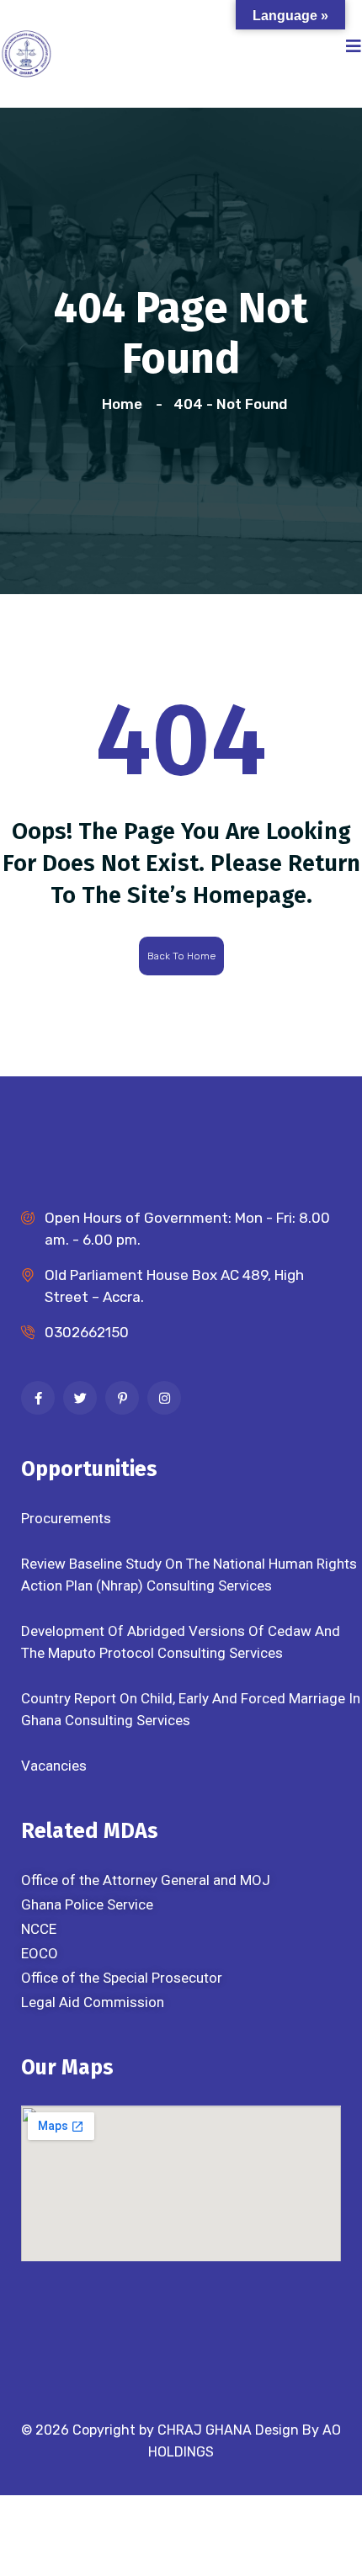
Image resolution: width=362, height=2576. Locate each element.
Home (125, 404)
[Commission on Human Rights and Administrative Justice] (26, 52)
